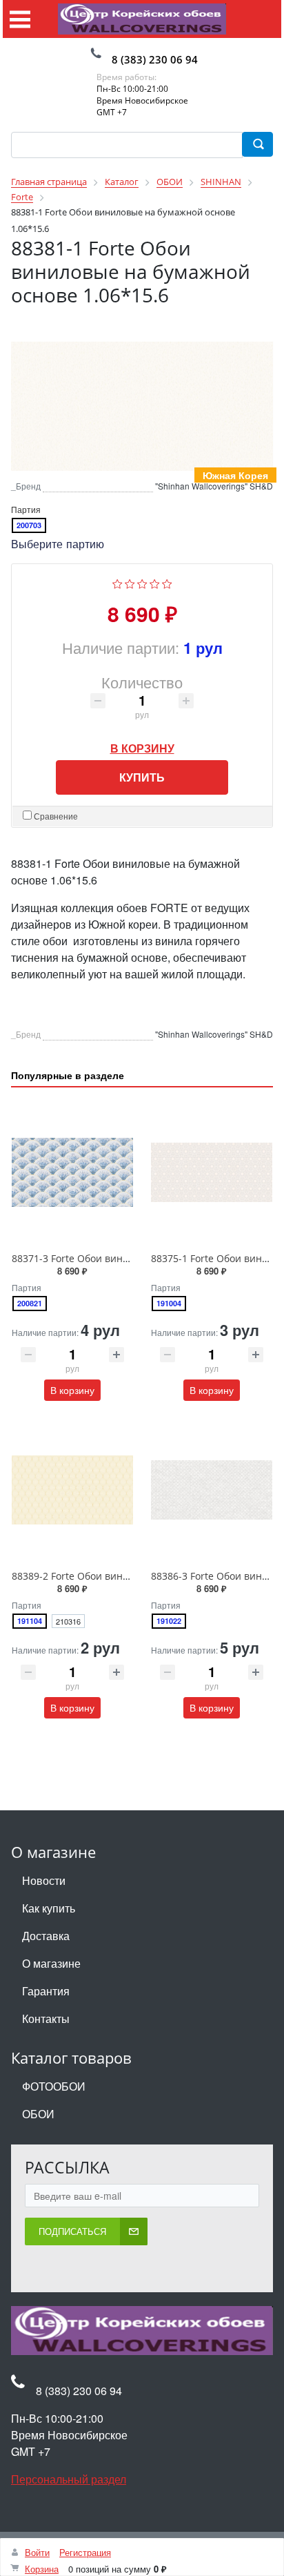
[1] (118, 583)
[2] (130, 583)
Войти (37, 2552)
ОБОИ (38, 2114)
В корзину (142, 745)
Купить (142, 778)
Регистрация (85, 2552)
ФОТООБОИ (54, 2086)
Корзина (42, 2569)
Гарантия (46, 1991)
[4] (155, 583)
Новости (44, 1880)
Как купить (49, 1908)
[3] (142, 583)
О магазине (51, 1963)
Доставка (46, 1936)
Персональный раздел (69, 2480)
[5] (167, 583)
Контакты (46, 2018)
